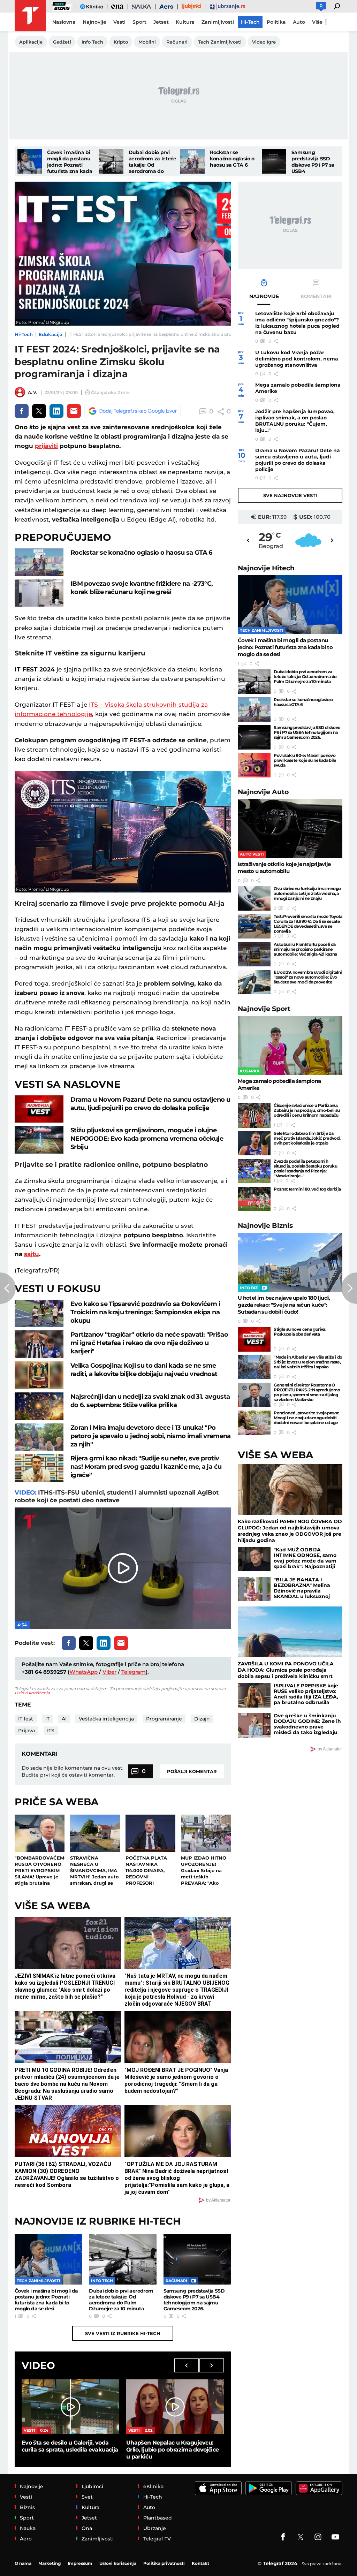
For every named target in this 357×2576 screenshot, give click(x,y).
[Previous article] (8, 1288)
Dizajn (202, 1719)
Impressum (80, 2563)
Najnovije (266, 568)
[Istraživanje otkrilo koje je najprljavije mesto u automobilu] (290, 829)
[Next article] (349, 1288)
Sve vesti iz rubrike (123, 2333)
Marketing (50, 2563)
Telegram (134, 1672)
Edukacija (51, 334)
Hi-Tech (24, 334)
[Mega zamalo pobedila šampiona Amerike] (290, 1045)
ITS (51, 1731)
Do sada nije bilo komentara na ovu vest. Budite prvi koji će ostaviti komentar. (73, 1771)
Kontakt (200, 2563)
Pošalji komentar (192, 1771)
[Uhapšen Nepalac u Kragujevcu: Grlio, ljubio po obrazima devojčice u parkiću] (175, 2407)
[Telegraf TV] (335, 2537)
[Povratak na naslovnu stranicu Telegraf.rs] (30, 16)
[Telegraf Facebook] (283, 2537)
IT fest (26, 1719)
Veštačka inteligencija (106, 1719)
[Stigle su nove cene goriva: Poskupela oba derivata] (254, 1339)
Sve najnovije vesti (290, 495)
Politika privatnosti (164, 2563)
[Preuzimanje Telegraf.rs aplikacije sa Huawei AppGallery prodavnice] (319, 2488)
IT (47, 1719)
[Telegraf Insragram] (318, 2537)
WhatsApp (83, 1672)
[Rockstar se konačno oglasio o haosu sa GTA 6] (192, 161)
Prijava (26, 1731)
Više (317, 22)
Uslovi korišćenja (32, 1693)
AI (64, 1719)
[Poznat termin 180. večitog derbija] (254, 1199)
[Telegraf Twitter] (301, 2537)
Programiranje (164, 1719)
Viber (109, 1672)
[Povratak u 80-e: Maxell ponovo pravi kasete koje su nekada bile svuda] (254, 765)
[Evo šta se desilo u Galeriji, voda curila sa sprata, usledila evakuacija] (70, 2407)
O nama (23, 2563)
